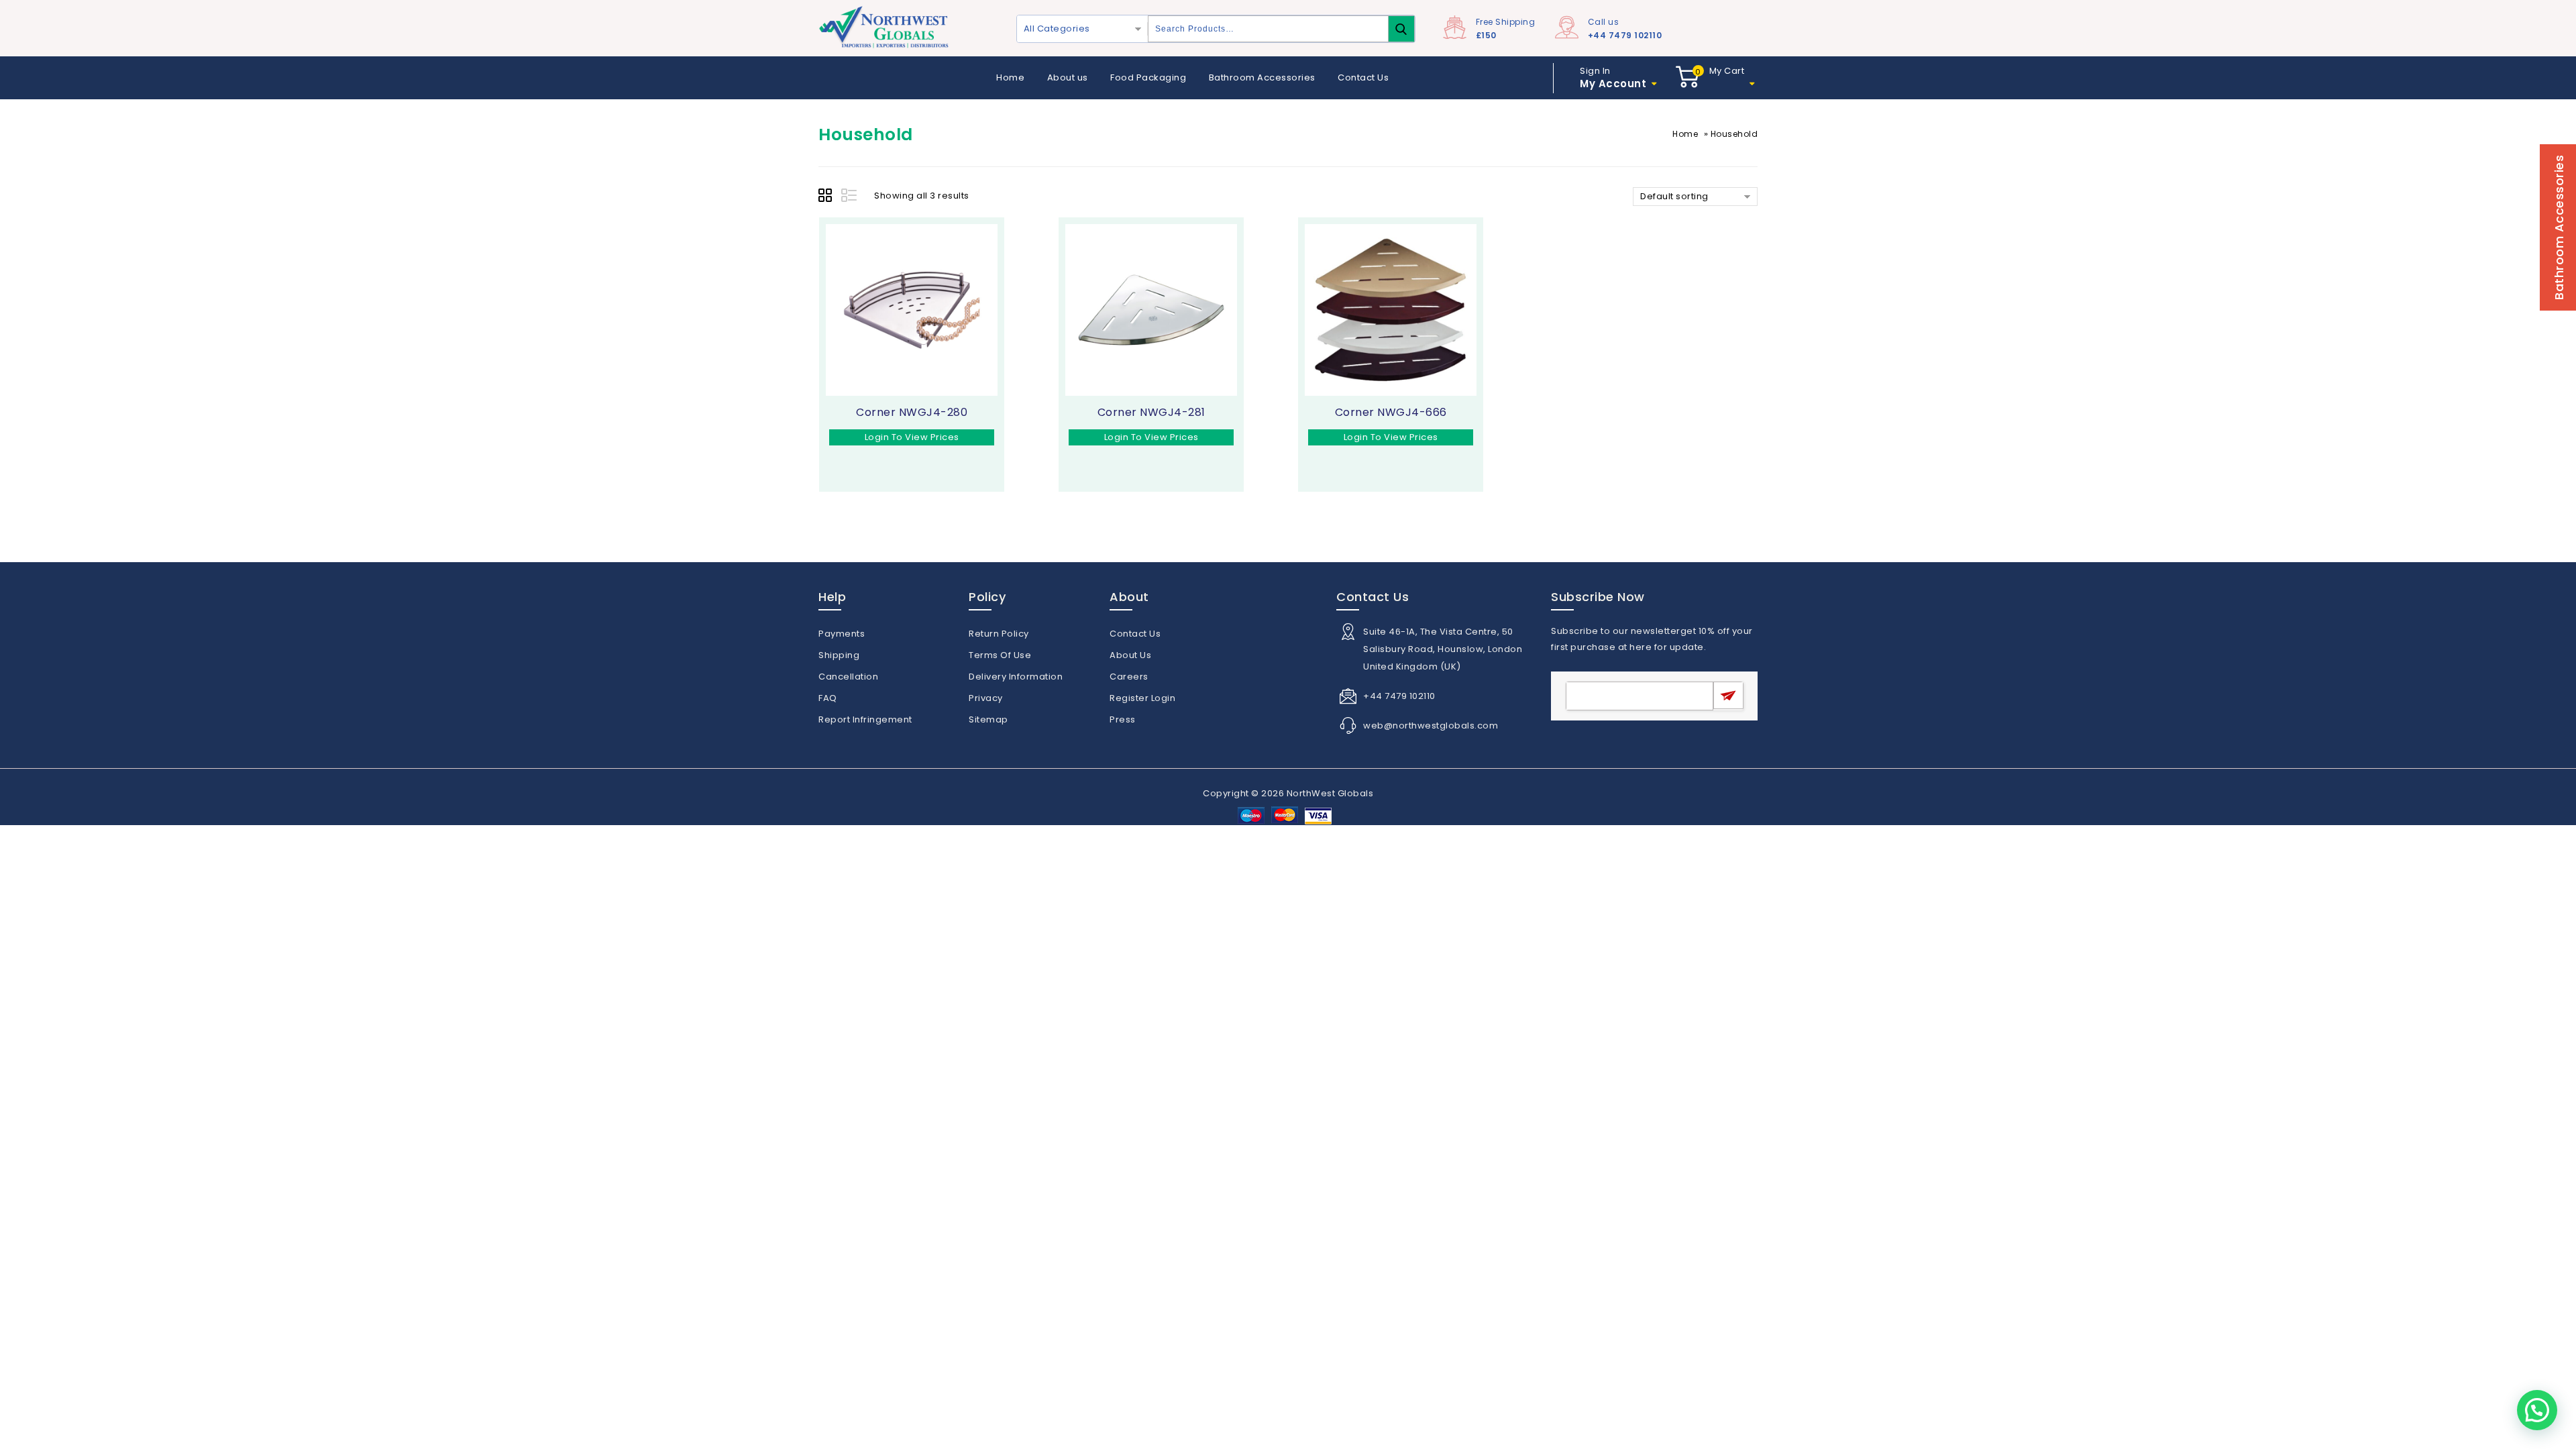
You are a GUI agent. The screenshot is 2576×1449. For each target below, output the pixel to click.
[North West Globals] (885, 28)
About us (1068, 77)
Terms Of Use (1000, 655)
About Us (1130, 655)
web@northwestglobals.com (1431, 726)
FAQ (828, 698)
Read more (842, 457)
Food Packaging (1148, 77)
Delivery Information (1016, 677)
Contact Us (1363, 77)
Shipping (839, 655)
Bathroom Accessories (1262, 77)
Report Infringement (865, 719)
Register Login (1142, 698)
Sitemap (988, 719)
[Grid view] (827, 197)
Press (1123, 719)
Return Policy (999, 634)
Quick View (868, 457)
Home (1010, 77)
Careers (1129, 677)
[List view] (850, 197)
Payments (842, 634)
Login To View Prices (912, 437)
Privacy (986, 698)
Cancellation (848, 677)
